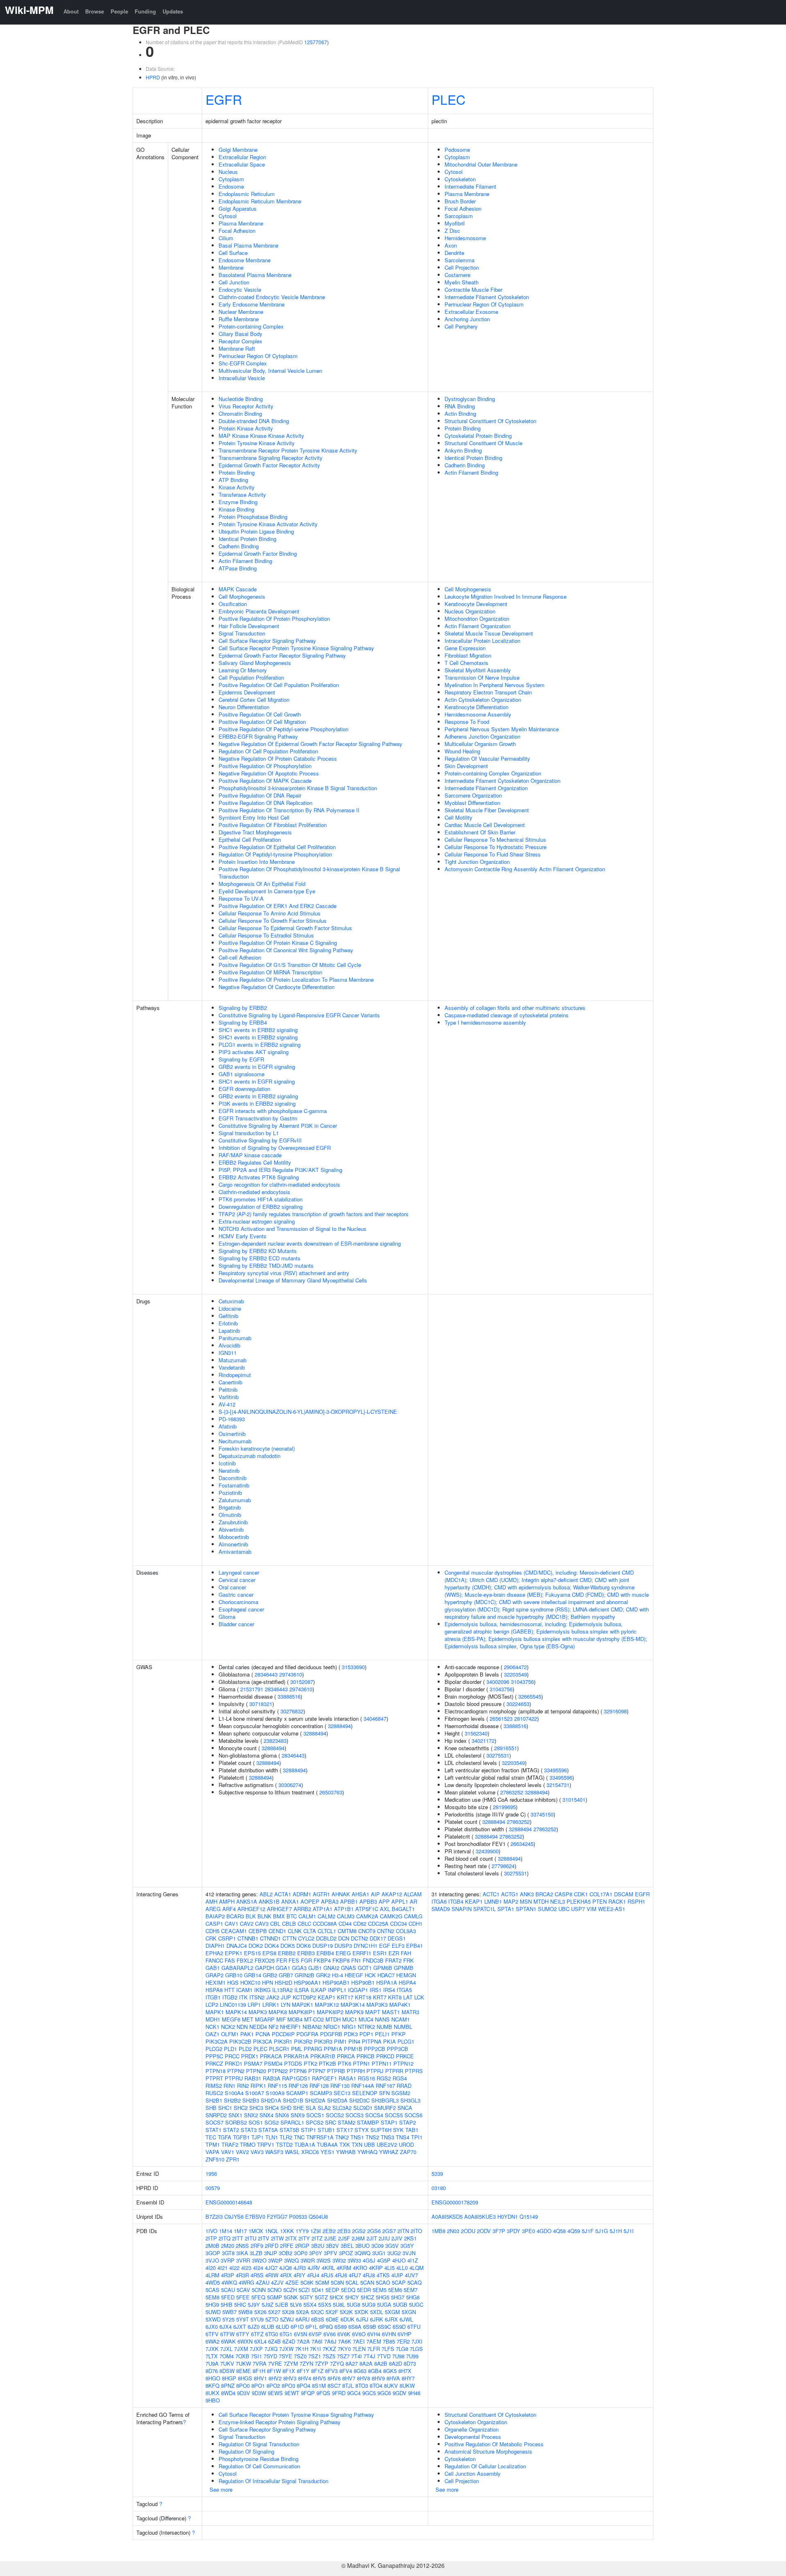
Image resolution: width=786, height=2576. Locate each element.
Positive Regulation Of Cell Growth (260, 714)
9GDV (400, 2393)
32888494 (339, 1726)
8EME (244, 2371)
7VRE (275, 2363)
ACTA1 (283, 1894)
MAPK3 (258, 2012)
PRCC (232, 2056)
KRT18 (363, 1997)
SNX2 (251, 2115)
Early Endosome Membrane (252, 304)
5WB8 (245, 2312)
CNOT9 (367, 1931)
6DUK (348, 2319)
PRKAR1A (296, 2056)
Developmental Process (473, 2437)
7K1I (315, 2349)
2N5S (242, 2246)
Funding (145, 11)
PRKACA (271, 2056)
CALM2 (326, 1916)
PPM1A (333, 2049)
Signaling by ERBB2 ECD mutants (260, 1258)
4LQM (417, 2268)
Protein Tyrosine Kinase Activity (257, 443)
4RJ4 (313, 2275)
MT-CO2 (314, 2019)
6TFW (227, 2334)
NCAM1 (401, 2019)
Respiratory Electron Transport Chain (488, 692)
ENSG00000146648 (229, 2202)
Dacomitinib (233, 1478)
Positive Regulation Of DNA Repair (260, 795)
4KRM (344, 2268)
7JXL (226, 2349)
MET (248, 2019)
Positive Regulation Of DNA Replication (265, 803)
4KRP (376, 2268)
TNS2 (372, 2137)
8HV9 (378, 2378)
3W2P (275, 2260)
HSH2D (283, 1982)
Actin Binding (460, 414)
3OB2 (286, 2253)
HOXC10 (250, 1982)
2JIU (384, 2238)
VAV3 (257, 2152)
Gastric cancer (236, 1595)
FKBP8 (341, 1960)
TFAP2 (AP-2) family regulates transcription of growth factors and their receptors (314, 1214)
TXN (357, 2144)
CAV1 (232, 1924)
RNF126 (298, 2086)
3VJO (212, 2260)
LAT (408, 1997)
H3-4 (338, 1975)
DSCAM (624, 1894)
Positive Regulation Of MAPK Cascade (265, 781)
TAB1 (412, 2130)
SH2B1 (214, 2100)
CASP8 (564, 1894)
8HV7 (349, 2378)
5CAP (399, 2282)
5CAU (228, 2290)
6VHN (389, 2334)
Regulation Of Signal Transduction (259, 2444)
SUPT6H (381, 2130)
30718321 (261, 1704)
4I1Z (413, 2260)
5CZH (290, 2290)
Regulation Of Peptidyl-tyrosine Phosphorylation (275, 854)
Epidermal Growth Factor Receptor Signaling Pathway (282, 655)
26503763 (331, 1792)
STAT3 (249, 2130)
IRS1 (376, 1990)
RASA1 (347, 2078)
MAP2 (511, 1901)
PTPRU (234, 2078)
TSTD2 (284, 2144)
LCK (419, 1997)
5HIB (227, 2304)
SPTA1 (506, 1909)
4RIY (299, 2275)
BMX (279, 1916)
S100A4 (234, 2093)
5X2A (303, 2312)
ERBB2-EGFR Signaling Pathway (258, 736)
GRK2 (323, 1975)
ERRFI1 (362, 1953)
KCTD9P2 (304, 1997)
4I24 (258, 2268)
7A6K (345, 2341)
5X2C (317, 2312)
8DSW (227, 2371)
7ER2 (403, 2341)
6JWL (406, 2319)
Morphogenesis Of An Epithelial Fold (262, 884)
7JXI (417, 2341)
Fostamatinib (234, 1485)
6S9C (384, 2327)
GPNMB (404, 1968)
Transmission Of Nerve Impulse (482, 677)
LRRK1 (271, 2005)
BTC (292, 1916)
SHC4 (272, 2108)
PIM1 (340, 2041)
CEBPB (258, 1931)
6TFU (414, 2327)
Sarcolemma (460, 260)
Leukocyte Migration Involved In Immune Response (506, 596)
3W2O (259, 2260)
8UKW (407, 2386)
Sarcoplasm (459, 216)
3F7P (499, 2231)
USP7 (578, 1909)
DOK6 (304, 1946)
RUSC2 (214, 2093)
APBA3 (330, 1901)
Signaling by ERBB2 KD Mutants (258, 1251)
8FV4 (346, 2371)
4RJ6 (341, 2275)
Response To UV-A (241, 898)
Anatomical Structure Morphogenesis (488, 2451)
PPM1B (353, 2049)
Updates (173, 11)
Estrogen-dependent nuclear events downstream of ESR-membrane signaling (310, 1243)
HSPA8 (214, 1990)
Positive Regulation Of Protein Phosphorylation (274, 619)
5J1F (588, 2231)
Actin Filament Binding (245, 561)
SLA (311, 2108)
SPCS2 (315, 2122)
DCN (344, 1938)
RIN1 (229, 2086)
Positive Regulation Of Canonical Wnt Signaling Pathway (286, 950)
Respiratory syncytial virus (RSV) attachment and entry (284, 1273)
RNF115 (277, 2086)
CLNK (295, 1931)
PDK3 (351, 2034)
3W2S (324, 2260)
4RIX (286, 2275)
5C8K (307, 2282)
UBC (564, 1909)
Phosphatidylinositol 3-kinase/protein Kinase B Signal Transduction (298, 788)
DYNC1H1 (366, 1946)
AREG (213, 1909)
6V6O (359, 2334)
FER (282, 1960)
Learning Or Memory (243, 670)
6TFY (243, 2334)
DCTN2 (359, 1938)
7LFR (374, 2349)
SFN (384, 2093)
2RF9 (257, 2246)
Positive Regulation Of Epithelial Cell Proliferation (277, 847)
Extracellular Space (242, 164)
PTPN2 (236, 2071)
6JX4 (226, 2327)
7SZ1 (315, 2356)
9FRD (339, 2393)
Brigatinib (230, 1507)
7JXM (241, 2349)
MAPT (373, 2012)
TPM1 (213, 2144)
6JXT (240, 2327)
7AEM (374, 2341)
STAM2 (347, 2122)
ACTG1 (510, 1894)
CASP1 (214, 1924)
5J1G (602, 2231)
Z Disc (452, 231)
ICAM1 (244, 1990)
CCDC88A (325, 1924)
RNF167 (385, 2086)
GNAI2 (331, 1968)
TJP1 (257, 2137)
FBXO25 (265, 1960)
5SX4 (310, 2304)
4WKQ (229, 2282)
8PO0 (243, 2386)
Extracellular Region (242, 157)
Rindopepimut (235, 1375)
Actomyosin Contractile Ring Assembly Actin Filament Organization (525, 869)
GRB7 (286, 1975)
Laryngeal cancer (239, 1572)
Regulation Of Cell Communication (259, 2466)
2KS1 (410, 2238)
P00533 (298, 2217)
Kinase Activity (237, 487)
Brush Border (460, 201)
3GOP (213, 2253)
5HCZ (367, 2297)
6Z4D (289, 2341)
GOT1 (365, 1968)
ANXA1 (290, 1901)
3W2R (308, 2260)
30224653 (518, 1704)
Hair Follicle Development (249, 626)
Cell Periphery (461, 326)
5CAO (383, 2282)
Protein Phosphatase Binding (253, 517)
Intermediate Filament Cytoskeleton (487, 297)
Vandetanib (232, 1367)
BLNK (264, 1916)
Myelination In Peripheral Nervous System (495, 685)
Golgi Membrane (238, 150)
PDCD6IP (283, 2034)
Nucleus (228, 172)
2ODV (484, 2231)
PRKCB (366, 2056)
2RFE (287, 2246)
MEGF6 (231, 2019)
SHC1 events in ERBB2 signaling (258, 1030)
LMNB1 (493, 1901)
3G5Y (407, 2246)
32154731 (558, 1785)
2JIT (372, 2238)
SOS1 (256, 2122)
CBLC (304, 1924)
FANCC (214, 1960)
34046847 (375, 1718)
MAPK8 (278, 2012)
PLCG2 (214, 2049)
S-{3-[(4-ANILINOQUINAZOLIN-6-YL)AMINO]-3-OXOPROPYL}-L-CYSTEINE (308, 1412)
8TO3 (362, 2386)
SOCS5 (394, 2115)
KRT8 (395, 1997)
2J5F (344, 2238)
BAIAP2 (215, 1916)
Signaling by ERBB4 (243, 1022)
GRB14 (253, 1975)
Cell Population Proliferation (251, 677)
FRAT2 (393, 1960)
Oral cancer (232, 1587)
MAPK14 (236, 2012)
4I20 (211, 2268)
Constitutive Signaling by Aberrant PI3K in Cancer (278, 1126)
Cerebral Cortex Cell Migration (254, 700)
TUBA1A (305, 2144)
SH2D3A (337, 2100)
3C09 (377, 2246)
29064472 (515, 1667)
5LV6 (296, 2304)
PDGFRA (307, 2034)
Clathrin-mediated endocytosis (254, 1192)
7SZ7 (343, 2356)
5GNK (291, 2297)
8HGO (213, 2378)
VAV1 (228, 2152)
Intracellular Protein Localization (482, 641)
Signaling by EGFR (241, 1059)
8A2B (381, 2363)
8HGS (245, 2378)
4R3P (228, 2275)
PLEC (448, 99)
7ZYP (322, 2363)
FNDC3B (373, 1960)
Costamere (457, 275)
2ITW (277, 2238)
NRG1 (349, 2027)
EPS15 (252, 1953)
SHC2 (241, 2108)
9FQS (323, 2393)
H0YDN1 (508, 2217)
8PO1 (258, 2386)
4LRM (212, 2275)
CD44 (345, 1924)
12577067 (316, 42)
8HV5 (319, 2378)
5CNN (259, 2290)
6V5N (300, 2334)
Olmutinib (230, 1515)
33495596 (556, 1770)
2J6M (358, 2238)
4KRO (360, 2268)
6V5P (315, 2334)
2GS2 (359, 2231)
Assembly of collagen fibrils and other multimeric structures (515, 1008)
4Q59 (574, 2231)
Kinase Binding (236, 509)
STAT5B (289, 2130)
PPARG (313, 2049)
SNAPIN (462, 1909)
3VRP (228, 2260)
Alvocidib (229, 1345)
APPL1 (400, 1901)
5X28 (288, 2312)
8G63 (360, 2371)
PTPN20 (256, 2071)
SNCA (405, 2108)
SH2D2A (315, 2100)
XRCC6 (310, 2152)
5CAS (212, 2290)
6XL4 (260, 2341)
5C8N (337, 2282)
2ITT (238, 2238)
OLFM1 (230, 2034)
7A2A (303, 2341)
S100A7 (255, 2093)
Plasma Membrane (241, 223)
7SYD (270, 2356)
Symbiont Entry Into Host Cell (254, 817)
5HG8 (413, 2297)
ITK (243, 1997)
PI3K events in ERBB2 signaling (257, 1103)
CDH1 (416, 1924)
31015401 (574, 1800)
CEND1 (277, 1931)
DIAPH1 (215, 1946)
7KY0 (344, 2349)
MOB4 (295, 2019)
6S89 (341, 2327)
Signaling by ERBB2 (243, 1008)
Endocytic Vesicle (240, 290)
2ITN (403, 2231)
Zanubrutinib (233, 1522)
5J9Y (254, 2304)
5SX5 (325, 2304)
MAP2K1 (303, 2005)
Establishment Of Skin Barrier (480, 832)
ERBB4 (325, 1953)
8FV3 (331, 2371)
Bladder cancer (236, 1624)
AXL (385, 1909)
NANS (382, 2019)
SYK (398, 2130)
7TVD (384, 2356)
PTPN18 (216, 2071)
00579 (213, 2188)
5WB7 (229, 2312)
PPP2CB (375, 2049)
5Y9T (243, 2319)
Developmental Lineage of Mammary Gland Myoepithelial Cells (293, 1280)
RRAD (404, 2086)
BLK (251, 1916)
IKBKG (262, 1990)
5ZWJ (287, 2319)
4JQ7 (271, 2268)
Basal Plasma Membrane (248, 245)
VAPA (212, 2152)
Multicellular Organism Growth (480, 744)
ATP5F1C (367, 1909)
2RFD (272, 2246)
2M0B (212, 2246)
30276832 (292, 1711)
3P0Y (316, 2253)
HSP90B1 (363, 1982)
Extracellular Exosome (471, 312)
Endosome (231, 186)
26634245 (522, 1844)
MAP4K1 (400, 2005)
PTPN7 (317, 2071)
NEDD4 (258, 2027)
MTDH (333, 2019)
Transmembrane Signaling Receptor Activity (271, 458)
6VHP (404, 2334)
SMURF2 (385, 2108)
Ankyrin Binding (463, 450)
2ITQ (225, 2238)
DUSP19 (323, 1946)
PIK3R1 (283, 2041)
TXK (345, 2144)
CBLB (289, 1924)
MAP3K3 (377, 2005)
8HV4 (305, 2378)
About (71, 11)
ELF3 (398, 1946)
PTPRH (356, 2071)
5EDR (364, 2290)
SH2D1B (293, 2100)
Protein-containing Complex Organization (493, 773)
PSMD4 (273, 2063)
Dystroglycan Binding (470, 399)
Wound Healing (462, 751)
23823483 (275, 1741)
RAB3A (272, 2078)
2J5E (330, 2238)
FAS (230, 1960)
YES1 (327, 2152)
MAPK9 (354, 2012)
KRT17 (345, 1997)
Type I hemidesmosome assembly (485, 1022)
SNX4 (267, 2115)
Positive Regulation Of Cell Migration (262, 722)
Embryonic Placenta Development (259, 611)
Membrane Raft (237, 348)
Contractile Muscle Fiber (473, 290)
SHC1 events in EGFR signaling (257, 1081)
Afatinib (228, 1426)
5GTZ (321, 2297)
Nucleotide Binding (241, 399)
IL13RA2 (282, 1990)
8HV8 (364, 2378)
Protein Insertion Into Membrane (257, 862)
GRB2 (270, 1975)
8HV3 (290, 2378)
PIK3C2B (240, 2041)
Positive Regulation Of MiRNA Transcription (270, 972)
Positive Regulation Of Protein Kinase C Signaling (278, 943)
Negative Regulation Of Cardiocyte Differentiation (277, 987)
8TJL (348, 2386)
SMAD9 (441, 1909)
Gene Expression (465, 648)
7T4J (369, 2356)
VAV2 (242, 2152)
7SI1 (256, 2356)
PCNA (263, 2034)
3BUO (363, 2246)
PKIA (390, 2041)
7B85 (389, 2341)
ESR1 (380, 1953)
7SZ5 (329, 2356)
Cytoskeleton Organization (476, 2422)
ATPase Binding (238, 568)
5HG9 (212, 2304)
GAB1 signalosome (242, 1074)
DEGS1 (397, 1938)
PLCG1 (406, 2041)
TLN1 (272, 2137)
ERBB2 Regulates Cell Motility (255, 1162)
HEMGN (406, 1975)
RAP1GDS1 (296, 2078)
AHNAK (341, 1894)
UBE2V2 (387, 2144)
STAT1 (213, 2130)
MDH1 (213, 2019)
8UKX (212, 2393)
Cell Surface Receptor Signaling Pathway (267, 641)
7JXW (286, 2349)
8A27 (352, 2363)
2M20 (228, 2246)
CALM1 (307, 1916)
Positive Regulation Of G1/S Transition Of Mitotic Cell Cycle (290, 965)
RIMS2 (214, 2086)
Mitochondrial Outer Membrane (481, 164)
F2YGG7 (277, 2217)
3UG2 (394, 2253)
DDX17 (378, 1938)
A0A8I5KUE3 (480, 2217)
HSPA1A (387, 1982)
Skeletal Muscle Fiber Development (487, 810)
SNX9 (298, 2115)
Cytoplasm (231, 179)
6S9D (399, 2327)
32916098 (615, 1711)
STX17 (345, 2130)
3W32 (339, 2260)
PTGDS (293, 2063)
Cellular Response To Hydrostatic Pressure (496, 847)
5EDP (332, 2290)
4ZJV (277, 2282)
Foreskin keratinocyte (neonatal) (257, 1448)
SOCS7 (215, 2122)
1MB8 (438, 2231)
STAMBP (368, 2122)
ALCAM (413, 1894)
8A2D (395, 2363)
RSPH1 (636, 1901)
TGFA (225, 2137)
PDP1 (366, 2034)
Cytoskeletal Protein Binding (478, 436)
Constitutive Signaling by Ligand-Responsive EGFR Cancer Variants (299, 1015)
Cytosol (228, 216)
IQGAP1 (358, 1990)
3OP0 (301, 2253)
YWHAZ (389, 2152)
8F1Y (303, 2371)
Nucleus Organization (470, 611)
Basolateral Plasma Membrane (255, 275)
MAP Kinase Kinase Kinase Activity (261, 436)
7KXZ (329, 2349)
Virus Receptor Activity (246, 406)
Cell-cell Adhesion (240, 957)
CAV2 (247, 1924)
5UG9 (369, 2304)
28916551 (506, 1748)
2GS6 (374, 2231)
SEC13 (342, 2093)
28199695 (504, 1807)
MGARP (265, 2019)
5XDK (361, 2312)
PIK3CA (263, 2041)
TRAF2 (230, 2144)
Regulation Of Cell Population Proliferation (268, 751)
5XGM (392, 2312)
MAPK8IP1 (302, 2012)
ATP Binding (233, 480)
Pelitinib (228, 1389)
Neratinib (229, 1471)
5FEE (243, 2297)
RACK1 (617, 1901)
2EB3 (344, 2231)
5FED (228, 2297)
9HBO (213, 2400)
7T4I (357, 2356)
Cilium (226, 238)
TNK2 (342, 2137)
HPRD (153, 77)
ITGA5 (404, 1990)
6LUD (282, 2327)
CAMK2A (367, 1916)
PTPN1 (361, 2063)
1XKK (287, 2231)
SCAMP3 (321, 2093)
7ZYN (306, 2363)
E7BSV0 (255, 2217)
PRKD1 (234, 2063)
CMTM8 (347, 1931)
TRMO (248, 2144)
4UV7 (411, 2275)
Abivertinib (231, 1529)
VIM (592, 1909)
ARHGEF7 (279, 1909)
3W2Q (291, 2260)
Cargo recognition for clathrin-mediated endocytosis (279, 1184)
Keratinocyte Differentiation (477, 707)
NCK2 (228, 2027)
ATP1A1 (323, 1909)
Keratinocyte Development (476, 604)
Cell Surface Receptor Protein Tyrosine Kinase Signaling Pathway (296, 648)
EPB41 (414, 1946)
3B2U (318, 2246)
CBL (275, 1924)
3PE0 (529, 2231)
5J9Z (268, 2304)
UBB (369, 2144)
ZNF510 (215, 2159)
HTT (229, 1990)
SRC (331, 2122)
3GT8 (228, 2253)
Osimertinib (232, 1434)
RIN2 (243, 2086)
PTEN (600, 1901)
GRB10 (234, 1975)
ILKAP (318, 1990)
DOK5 (288, 1946)
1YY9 (302, 2231)
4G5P (384, 2260)
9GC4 (354, 2393)
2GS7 (389, 2231)
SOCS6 (413, 2115)
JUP (286, 1997)
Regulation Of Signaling (246, 2451)
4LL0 (402, 2268)
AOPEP (310, 1901)
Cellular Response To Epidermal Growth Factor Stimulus (285, 928)
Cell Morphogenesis (242, 596)
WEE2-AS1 (612, 1909)
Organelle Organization (472, 2429)
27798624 (503, 1866)
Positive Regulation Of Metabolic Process (494, 2444)
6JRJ (362, 2319)
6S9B (370, 2327)
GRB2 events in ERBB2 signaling (258, 1096)
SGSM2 (401, 2093)
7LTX (212, 2356)
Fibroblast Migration (468, 655)
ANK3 (527, 1894)
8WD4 (228, 2393)
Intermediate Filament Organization (486, 788)
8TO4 (376, 2386)
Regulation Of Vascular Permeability (487, 758)
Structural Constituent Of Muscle (483, 443)
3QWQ (363, 2253)
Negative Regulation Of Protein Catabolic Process (278, 758)
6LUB (268, 2327)
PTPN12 (403, 2063)
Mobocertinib (234, 1537)
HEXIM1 (216, 1982)
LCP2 (212, 2005)
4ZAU (263, 2282)
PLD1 (230, 2049)
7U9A (212, 2363)
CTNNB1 (248, 1938)
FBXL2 (245, 1960)
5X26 (260, 2312)
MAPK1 (215, 2012)
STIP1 (308, 2130)
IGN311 (228, 1353)
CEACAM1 (234, 1931)
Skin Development (466, 766)
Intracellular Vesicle (242, 378)
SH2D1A (271, 2100)
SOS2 (272, 2122)
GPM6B (383, 1968)
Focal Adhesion (237, 231)
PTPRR (394, 2071)
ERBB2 (287, 1953)
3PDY (514, 2231)
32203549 (515, 1674)
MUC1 (350, 2019)
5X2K (346, 2312)
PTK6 (344, 2063)
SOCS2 (335, 2115)
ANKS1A (247, 1901)
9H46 (414, 2393)
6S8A (355, 2327)
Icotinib (227, 1463)
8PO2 (273, 2386)
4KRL (328, 2268)
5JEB (282, 2304)
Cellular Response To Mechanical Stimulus (495, 840)
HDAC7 (386, 1975)
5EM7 (411, 2290)
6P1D (297, 2327)
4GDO (544, 2231)
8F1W (274, 2371)
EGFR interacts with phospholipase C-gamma (273, 1111)
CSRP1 (227, 1938)
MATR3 (410, 2012)
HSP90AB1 (336, 1982)
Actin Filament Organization (478, 626)
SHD (286, 2108)
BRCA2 (544, 1894)
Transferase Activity (242, 495)
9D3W (259, 2393)
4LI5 (390, 2268)
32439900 (487, 1851)
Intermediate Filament (470, 186)
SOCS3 (355, 2115)
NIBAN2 (312, 2027)
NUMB (384, 2027)
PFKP (399, 2034)
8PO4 (304, 2386)
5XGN (409, 2312)
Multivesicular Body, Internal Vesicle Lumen (270, 371)
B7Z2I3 (214, 2217)
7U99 (412, 2356)
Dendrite (454, 253)
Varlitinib (229, 1397)
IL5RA (302, 1990)
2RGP (302, 2246)
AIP (375, 1894)
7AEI (359, 2341)
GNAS (349, 1968)
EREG (343, 1953)
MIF (281, 2019)
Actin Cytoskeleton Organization (483, 700)
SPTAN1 (526, 1909)
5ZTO (272, 2319)
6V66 (330, 2334)
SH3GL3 (410, 2100)
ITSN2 (257, 1997)
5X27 (274, 2312)
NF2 (273, 2027)
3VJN (409, 2253)
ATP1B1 (344, 1909)
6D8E (332, 2319)
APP (384, 1901)
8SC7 (334, 2386)
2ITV (264, 2238)
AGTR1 (321, 1894)
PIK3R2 (303, 2041)
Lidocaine (230, 1308)
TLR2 (286, 2137)
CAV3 (262, 1924)
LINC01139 (233, 2005)
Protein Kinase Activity (246, 428)
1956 (211, 2174)
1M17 (240, 2231)
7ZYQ (337, 2363)
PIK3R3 (323, 2041)
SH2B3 (251, 2100)
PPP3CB (398, 2049)
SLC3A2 (342, 2108)
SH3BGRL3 (385, 2100)
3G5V (392, 2246)
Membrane (231, 267)
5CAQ (414, 2282)
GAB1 (213, 1968)
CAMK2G (391, 1916)
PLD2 (245, 2049)
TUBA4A (327, 2144)
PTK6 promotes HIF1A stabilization (261, 1199)
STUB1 (326, 2130)
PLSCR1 (279, 2049)
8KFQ (212, 2386)
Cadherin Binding (239, 546)
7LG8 (402, 2349)
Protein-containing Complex (251, 326)
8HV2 (275, 2378)
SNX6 (282, 2115)
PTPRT (214, 2078)
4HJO (399, 2260)
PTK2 (311, 2063)
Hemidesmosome (465, 238)
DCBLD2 (326, 1938)
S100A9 (275, 2093)
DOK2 (256, 1946)
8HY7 (408, 2378)
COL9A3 (406, 1931)
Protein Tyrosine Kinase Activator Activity (268, 524)
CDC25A (378, 1924)
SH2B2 (232, 2100)
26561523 (501, 1718)
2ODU (468, 2231)
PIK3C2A (217, 2041)
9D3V (244, 2393)
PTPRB (336, 2071)
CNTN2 (386, 1931)
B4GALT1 (403, 1909)
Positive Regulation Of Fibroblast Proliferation (273, 825)
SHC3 (256, 2108)
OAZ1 (212, 2034)
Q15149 (529, 2217)
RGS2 (384, 2078)
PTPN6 (298, 2071)
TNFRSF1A (320, 2137)
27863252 (512, 1792)
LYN (286, 2005)
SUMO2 (547, 1909)
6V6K (344, 2334)
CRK (211, 1938)
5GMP (274, 2297)
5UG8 (353, 2304)
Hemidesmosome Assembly (478, 714)
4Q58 (559, 2231)
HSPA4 (407, 1982)
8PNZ (228, 2386)
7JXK (212, 2349)
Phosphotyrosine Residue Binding (259, 2459)
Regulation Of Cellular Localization (485, 2466)
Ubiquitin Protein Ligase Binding (256, 531)
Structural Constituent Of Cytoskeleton (490, 421)
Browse (95, 11)
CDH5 (212, 1931)
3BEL (347, 2246)
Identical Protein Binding (247, 539)
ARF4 (229, 1909)
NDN (242, 2027)
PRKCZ (214, 2063)
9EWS (275, 2393)
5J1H (616, 2231)
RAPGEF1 (324, 2078)
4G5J (369, 2260)
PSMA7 (253, 2063)
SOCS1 (315, 2115)
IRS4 (389, 1990)
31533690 (353, 1667)
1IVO (211, 2231)
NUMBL (403, 2027)
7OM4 (227, 2356)
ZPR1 (233, 2159)
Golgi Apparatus (238, 208)
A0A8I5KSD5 (447, 2217)
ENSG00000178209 (455, 2202)
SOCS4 (374, 2115)
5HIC (240, 2304)
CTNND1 (270, 1938)
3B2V (332, 2246)
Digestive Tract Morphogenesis (255, 832)
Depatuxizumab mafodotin (250, 1456)
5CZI (304, 2290)
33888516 (289, 1696)
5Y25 (228, 2319)
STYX (362, 2130)
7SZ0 (300, 2356)
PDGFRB (331, 2034)
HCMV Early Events (243, 1236)
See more (221, 2489)
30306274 (290, 1785)
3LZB (256, 2253)
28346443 (266, 1674)
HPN (268, 1982)
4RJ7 (355, 2275)
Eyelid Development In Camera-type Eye (267, 891)
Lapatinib (229, 1331)
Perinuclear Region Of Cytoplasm (258, 356)
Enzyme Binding (238, 502)
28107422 (526, 1718)
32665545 (530, 1696)
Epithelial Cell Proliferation (250, 840)
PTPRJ (375, 2071)
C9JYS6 (234, 2217)
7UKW (243, 2363)
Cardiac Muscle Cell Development (485, 825)
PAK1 (247, 2034)
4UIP (397, 2275)
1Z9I (316, 2231)
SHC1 (225, 2108)
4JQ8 (286, 2268)
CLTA (310, 1931)
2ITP (211, 2238)
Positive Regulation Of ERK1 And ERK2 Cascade (278, 906)
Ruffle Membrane (239, 319)
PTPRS (414, 2071)
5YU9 (257, 2319)
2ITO (416, 2231)
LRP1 (254, 2005)
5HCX (337, 2297)
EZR (394, 1953)
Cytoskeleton (460, 179)
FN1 (356, 1960)
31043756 (522, 1682)
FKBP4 (322, 1960)
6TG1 (286, 2334)
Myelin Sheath (462, 282)
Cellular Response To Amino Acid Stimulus (270, 913)
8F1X (289, 2371)
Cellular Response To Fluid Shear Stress (493, 854)
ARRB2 (302, 1909)
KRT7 (380, 1997)
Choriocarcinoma (238, 1602)
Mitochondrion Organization (477, 619)
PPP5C (214, 2056)
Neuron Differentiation (244, 707)
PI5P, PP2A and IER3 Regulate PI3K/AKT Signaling (280, 1170)
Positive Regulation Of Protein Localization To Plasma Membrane (296, 979)
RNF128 (319, 2086)
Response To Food (467, 722)
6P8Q (326, 2327)
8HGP (229, 2378)
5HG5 (383, 2297)
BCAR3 (235, 1916)
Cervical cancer (237, 1580)
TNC (299, 2137)
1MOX (256, 2231)
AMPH (227, 1901)
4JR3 (300, 2268)
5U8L (339, 2304)
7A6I (317, 2341)
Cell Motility (458, 817)
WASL (292, 2152)
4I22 (234, 2268)
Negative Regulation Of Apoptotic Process (269, 773)
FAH (406, 1953)
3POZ (346, 2253)
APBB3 (368, 1901)
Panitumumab (235, 1338)
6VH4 (374, 2334)
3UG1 (379, 2253)
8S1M (319, 2386)
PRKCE (405, 2056)
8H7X (405, 2371)
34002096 (498, 1682)
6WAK (228, 2341)
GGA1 (283, 1968)
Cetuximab (231, 1301)
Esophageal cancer (241, 1609)
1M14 (226, 2231)
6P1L (312, 2327)
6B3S (318, 2319)
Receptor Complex (241, 341)
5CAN (367, 2282)
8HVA (393, 2378)
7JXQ (271, 2349)
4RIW (272, 2275)
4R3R (242, 2275)
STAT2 (231, 2130)
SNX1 (235, 2115)
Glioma (227, 1617)
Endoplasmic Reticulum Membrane (260, 201)
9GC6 (384, 2393)
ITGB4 (456, 1901)
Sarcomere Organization (473, 795)
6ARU (303, 2319)
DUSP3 (343, 1946)
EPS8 (269, 1953)
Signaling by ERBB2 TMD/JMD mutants (266, 1265)
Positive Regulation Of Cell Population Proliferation (279, 685)
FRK (409, 1960)
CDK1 (581, 1894)
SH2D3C (359, 2100)
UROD (406, 2144)
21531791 (252, 1689)
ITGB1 (213, 1997)
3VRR (243, 2260)
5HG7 (398, 2297)
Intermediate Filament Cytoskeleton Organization (503, 781)
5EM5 (379, 2290)
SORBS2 (236, 2122)
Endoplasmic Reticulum (247, 194)
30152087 (302, 1682)
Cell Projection (462, 267)
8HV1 (260, 2378)
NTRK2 (366, 2027)
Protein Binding (237, 472)
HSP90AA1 (307, 1982)
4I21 (222, 2268)
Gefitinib (228, 1316)
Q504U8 (318, 2217)
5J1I (629, 2231)
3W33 (354, 2260)
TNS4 (403, 2137)
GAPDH (264, 1968)
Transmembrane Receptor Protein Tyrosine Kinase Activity (288, 450)
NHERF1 (290, 2027)
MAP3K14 (353, 2005)
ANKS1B (269, 1901)
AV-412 (227, 1404)
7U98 (398, 2356)
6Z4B (274, 2341)
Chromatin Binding (240, 414)
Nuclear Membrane (241, 312)
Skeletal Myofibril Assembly (478, 670)
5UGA (384, 2304)
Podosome (457, 150)
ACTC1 (491, 1894)
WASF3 (274, 2152)
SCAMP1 (297, 2093)
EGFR (224, 99)
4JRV (314, 2268)
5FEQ (258, 2297)
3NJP (271, 2253)
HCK (370, 1975)
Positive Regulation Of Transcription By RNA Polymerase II (289, 810)
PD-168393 (232, 1419)
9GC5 (369, 2393)
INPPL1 (337, 1990)
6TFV (212, 2334)
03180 (439, 2188)
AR (413, 1901)
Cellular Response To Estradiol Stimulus (266, 935)
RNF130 (340, 2086)
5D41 (318, 2290)
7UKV (227, 2363)
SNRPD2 (216, 2115)
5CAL (352, 2282)
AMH (211, 1901)
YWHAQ (367, 2152)
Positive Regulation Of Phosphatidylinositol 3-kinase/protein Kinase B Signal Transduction (309, 873)
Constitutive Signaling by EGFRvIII (260, 1140)
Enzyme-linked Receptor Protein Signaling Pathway (280, 2422)
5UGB (400, 2304)
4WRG (246, 2282)
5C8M (322, 2282)
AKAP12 (392, 1894)
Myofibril (455, 223)
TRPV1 (266, 2144)
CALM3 (346, 1916)
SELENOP (365, 2093)
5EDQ (348, 2290)
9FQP (308, 2393)
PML (297, 2049)
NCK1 (212, 2027)
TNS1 (357, 2137)
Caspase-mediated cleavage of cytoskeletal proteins (507, 1015)
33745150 (542, 1814)
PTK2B (327, 2063)
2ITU (251, 2238)
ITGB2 (230, 1997)
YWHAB (346, 2152)
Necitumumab (235, 1441)
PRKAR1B (323, 2056)
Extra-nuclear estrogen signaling (257, 1221)
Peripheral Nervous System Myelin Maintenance (502, 729)
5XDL (377, 2312)
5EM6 (395, 2290)
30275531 (498, 1755)
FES (294, 1960)
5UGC (416, 2304)
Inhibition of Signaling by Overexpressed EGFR (275, 1148)
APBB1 (349, 1901)
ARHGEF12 (251, 1909)
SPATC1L (484, 1909)
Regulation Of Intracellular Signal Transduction (273, 2481)
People (119, 11)
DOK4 (272, 1946)
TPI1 (417, 2137)
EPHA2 (214, 1953)
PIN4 (354, 2041)
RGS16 (366, 2078)
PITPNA (372, 2041)
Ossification (233, 604)
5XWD (213, 2319)
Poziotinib (230, 1493)
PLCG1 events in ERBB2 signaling (260, 1045)
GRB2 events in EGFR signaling (257, 1067)
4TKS (383, 2275)
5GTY (306, 2297)
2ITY (304, 2238)
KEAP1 (326, 1997)
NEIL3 (558, 1901)
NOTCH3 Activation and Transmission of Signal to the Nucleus (292, 1229)
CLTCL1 (327, 1931)
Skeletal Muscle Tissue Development (489, 633)
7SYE (286, 2356)
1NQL (272, 2231)
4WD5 (213, 2282)
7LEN (359, 2349)
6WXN (245, 2341)
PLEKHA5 (579, 1901)
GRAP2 (215, 1975)
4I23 (246, 2268)
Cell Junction (234, 282)
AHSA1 (360, 1894)
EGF (385, 1946)
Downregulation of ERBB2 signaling (261, 1207)
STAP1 (389, 2122)
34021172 (483, 1741)
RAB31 (253, 2078)
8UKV (391, 2386)
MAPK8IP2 (330, 2012)
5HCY (352, 2297)
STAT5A (268, 2130)
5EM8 (212, 2297)
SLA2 (324, 2108)
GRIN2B (305, 1975)
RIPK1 (258, 2086)
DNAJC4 (237, 1946)
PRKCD (385, 2056)
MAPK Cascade (238, 589)
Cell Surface (233, 253)
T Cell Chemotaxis (466, 663)
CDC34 (399, 1924)
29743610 (291, 1674)
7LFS (388, 2349)
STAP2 (408, 2122)
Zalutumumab (235, 1500)
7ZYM (291, 2363)
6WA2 (212, 2341)
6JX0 (212, 2327)
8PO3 (288, 2386)
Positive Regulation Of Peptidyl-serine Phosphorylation (283, 729)
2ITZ (317, 2238)
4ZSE (292, 2282)
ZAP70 (408, 2152)
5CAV (243, 2290)
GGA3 (299, 1968)
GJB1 (315, 1968)
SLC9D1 (363, 2108)
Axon (451, 245)
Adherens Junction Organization (482, 736)
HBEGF (354, 1975)
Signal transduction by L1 (249, 1133)
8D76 (212, 2371)
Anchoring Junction (467, 319)
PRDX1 (250, 2056)
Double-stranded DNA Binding (254, 421)
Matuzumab (233, 1360)
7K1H (302, 2349)
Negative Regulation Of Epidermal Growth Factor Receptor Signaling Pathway (311, 744)
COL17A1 (601, 1894)
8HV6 (334, 2378)
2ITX (291, 2238)
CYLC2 (306, 1938)
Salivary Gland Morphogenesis (255, 663)
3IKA (242, 2253)
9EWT (292, 2393)
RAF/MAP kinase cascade (250, 1155)
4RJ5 (327, 2275)
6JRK (377, 2319)
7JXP (256, 2349)
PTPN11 (382, 2063)
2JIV (397, 2238)
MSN (526, 1901)
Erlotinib (228, 1323)
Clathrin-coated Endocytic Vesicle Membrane (272, 297)
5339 (437, 2174)
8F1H (259, 2371)
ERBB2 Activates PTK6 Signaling (259, 1177)
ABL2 (266, 1894)
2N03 (453, 2231)
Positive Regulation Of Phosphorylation (265, 766)
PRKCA (346, 2056)
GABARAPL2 (237, 1968)
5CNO (274, 2290)
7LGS (416, 2349)
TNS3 (387, 2137)
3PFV (331, 2253)
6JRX (391, 2319)
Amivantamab (235, 1552)
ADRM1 (302, 1894)
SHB (211, 2108)
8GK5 (390, 2371)
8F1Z (317, 2371)
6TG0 (272, 2334)
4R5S (257, 2275)
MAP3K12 (327, 2005)
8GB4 (375, 2371)
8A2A (366, 2363)
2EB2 (329, 2231)
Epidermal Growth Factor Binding (258, 553)
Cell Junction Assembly (473, 2473)
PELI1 (382, 2034)
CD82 (360, 1924)
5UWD (213, 2312)
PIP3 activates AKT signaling (254, 1052)
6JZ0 (254, 2327)
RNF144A (363, 2086)
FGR (306, 1960)
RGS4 (400, 2078)
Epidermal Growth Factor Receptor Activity (269, 465)
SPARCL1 (292, 2122)
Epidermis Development (247, 692)
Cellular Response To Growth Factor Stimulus (273, 921)
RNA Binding (460, 406)
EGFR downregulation (244, 1089)
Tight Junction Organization (477, 862)
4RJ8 (369, 2275)
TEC (211, 2137)
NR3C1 (332, 2027)
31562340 (476, 1733)
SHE (299, 2108)
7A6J (330, 2341)
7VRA (260, 2363)
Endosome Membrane (245, 260)
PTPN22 (278, 2071)
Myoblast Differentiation (472, 803)
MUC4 (366, 2019)
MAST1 (391, 2012)
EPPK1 (234, 1953)
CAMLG (413, 1916)
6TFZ (257, 2334)
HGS (233, 1982)
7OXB (242, 2356)
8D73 (410, 2363)
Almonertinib (233, 1544)
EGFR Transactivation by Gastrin (258, 1118)
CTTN (289, 1938)
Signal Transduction (242, 633)
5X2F (332, 2312)
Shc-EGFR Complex (243, 363)
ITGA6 (439, 1901)
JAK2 (273, 1997)
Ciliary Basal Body (241, 334)
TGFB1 (241, 2137)
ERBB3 (306, 1953)
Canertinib (230, 1382)
